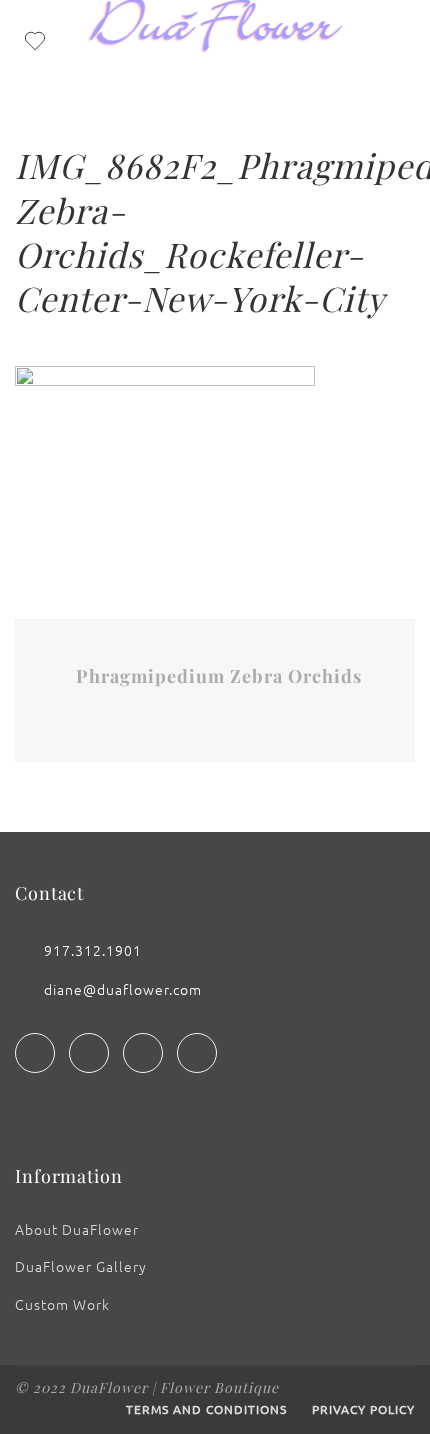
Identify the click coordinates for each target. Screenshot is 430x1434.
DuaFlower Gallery (81, 1266)
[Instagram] (89, 1053)
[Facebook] (35, 1053)
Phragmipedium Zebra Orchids (219, 676)
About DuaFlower (77, 1229)
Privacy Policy (363, 1409)
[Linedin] (143, 1053)
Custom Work (62, 1304)
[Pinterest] (197, 1053)
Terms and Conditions (206, 1409)
